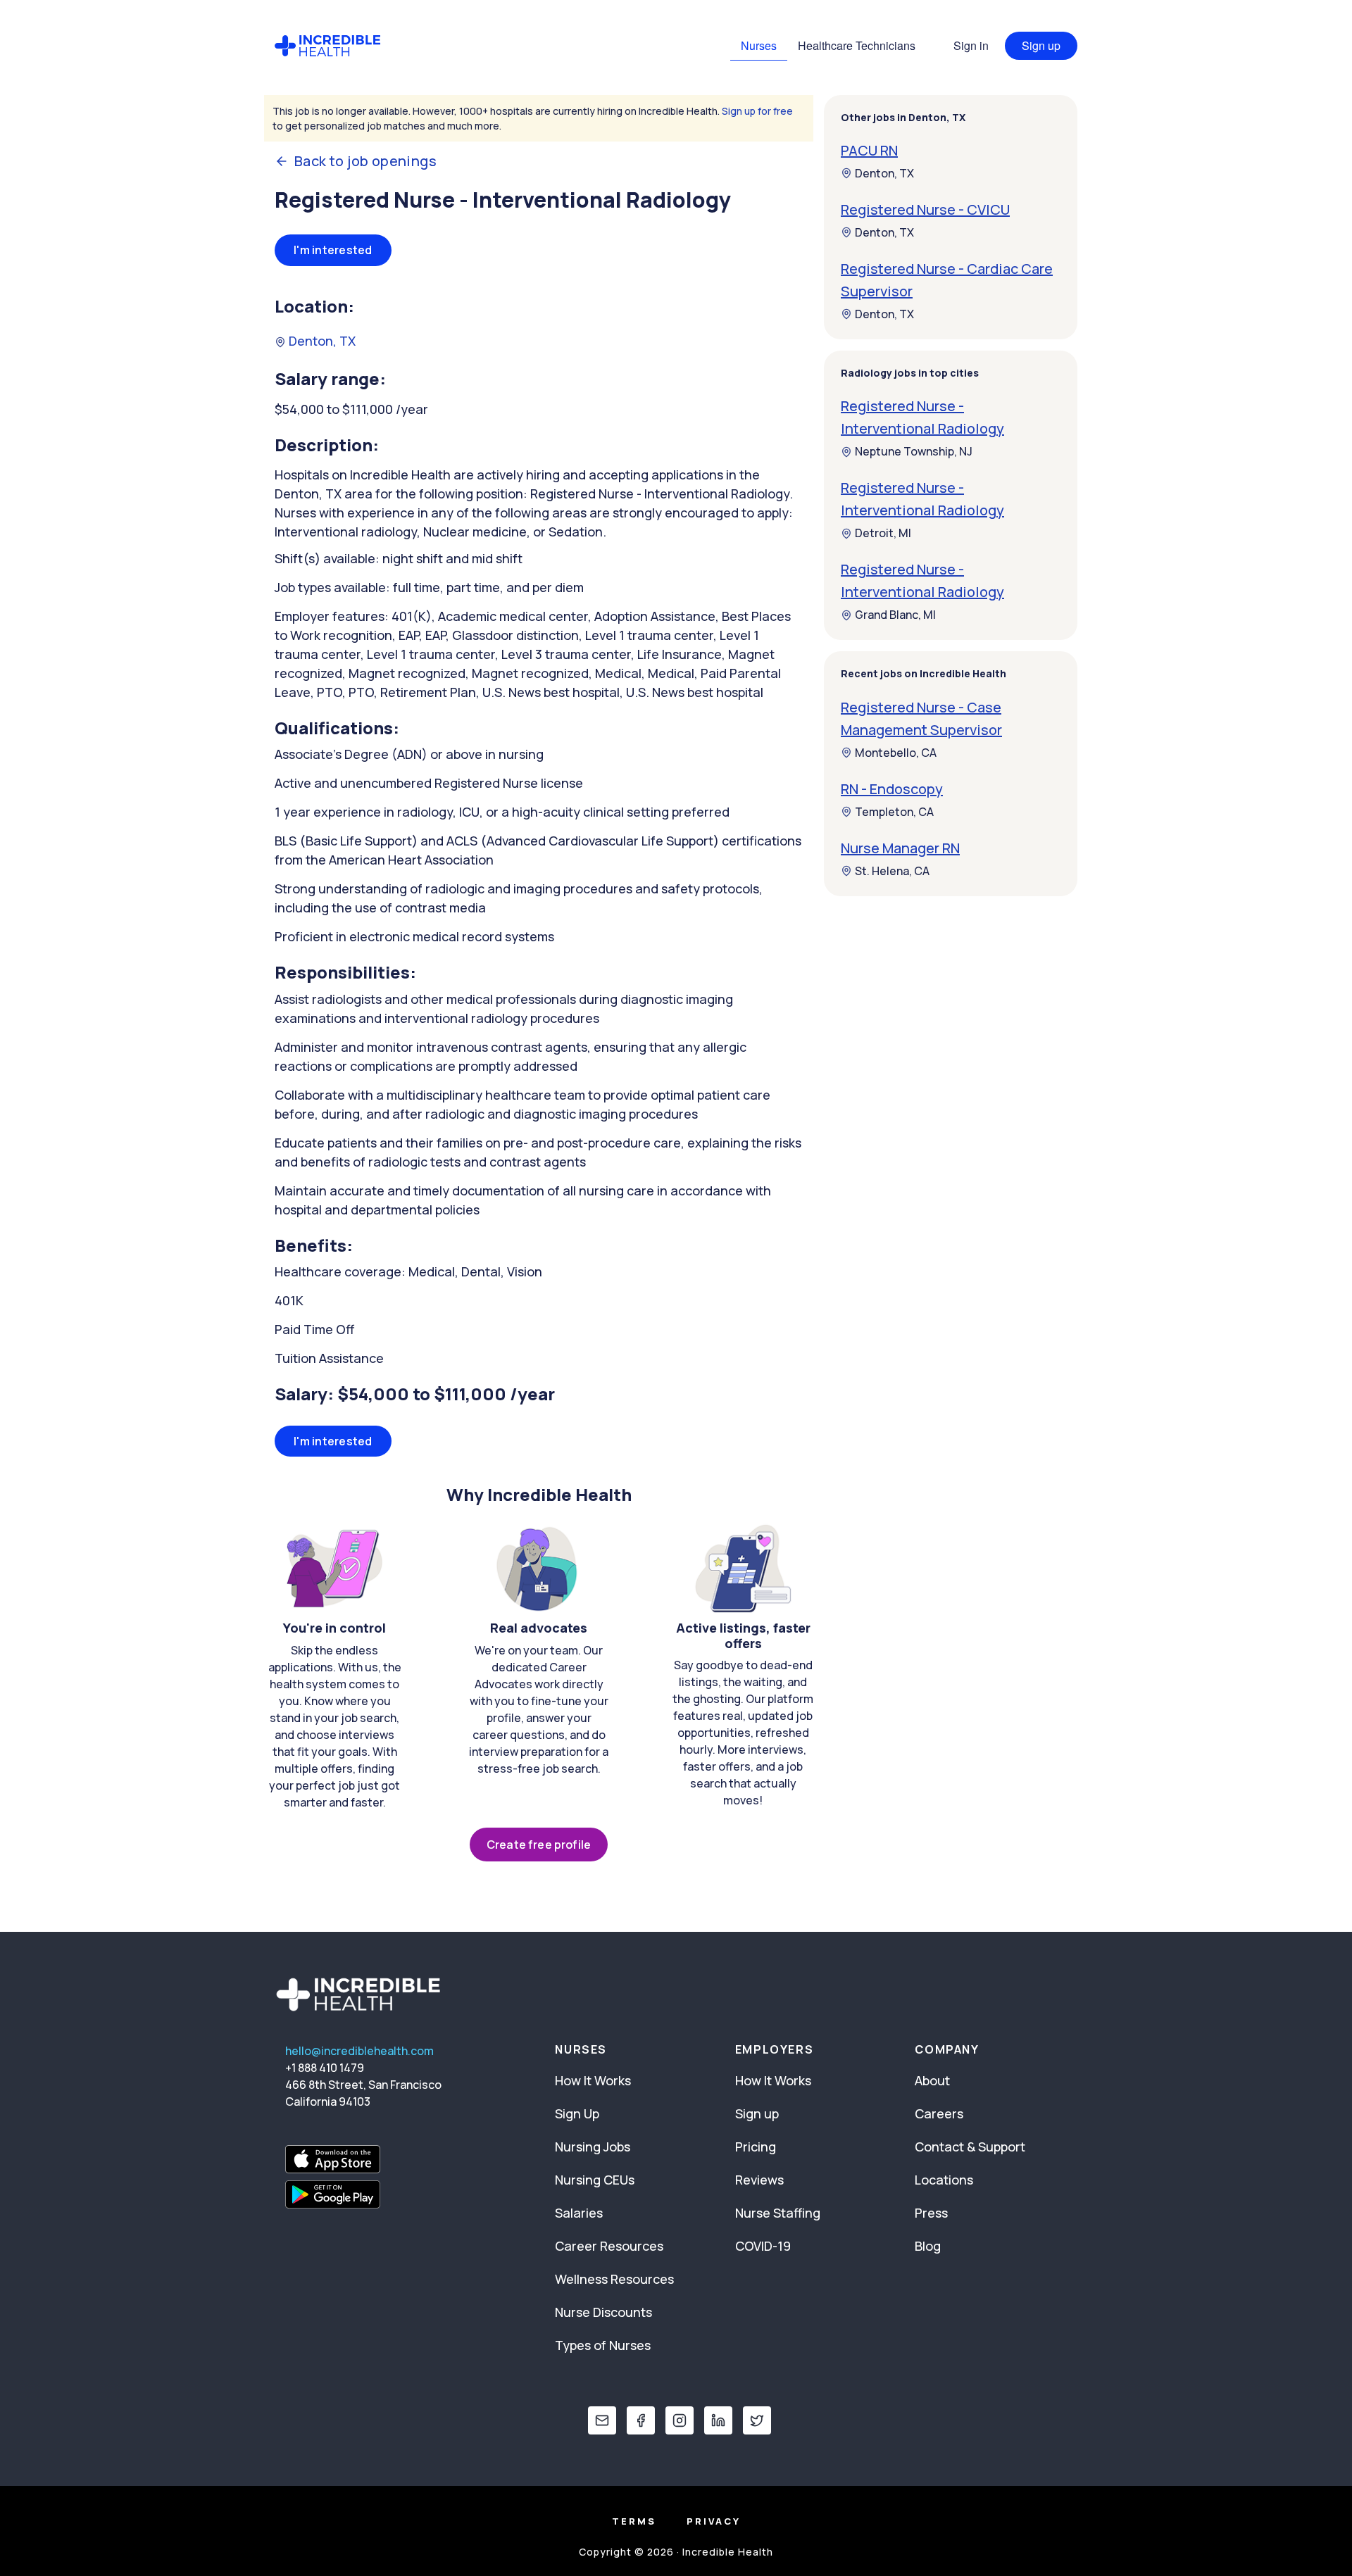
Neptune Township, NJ (914, 452)
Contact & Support (970, 2147)
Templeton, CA (894, 812)
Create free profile (539, 1845)
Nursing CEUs (595, 2180)
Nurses (759, 45)
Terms (634, 2521)
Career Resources (609, 2246)
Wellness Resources (614, 2279)
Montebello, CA (896, 753)
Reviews (759, 2180)
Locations (944, 2180)
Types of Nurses (603, 2345)
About (932, 2080)
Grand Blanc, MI (895, 615)
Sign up (1041, 45)
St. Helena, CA (892, 871)
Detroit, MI (883, 534)
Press (931, 2213)
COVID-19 (763, 2246)
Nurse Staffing (778, 2213)
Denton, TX (321, 341)
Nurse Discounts (603, 2312)
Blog (928, 2246)
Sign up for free (757, 111)
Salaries (579, 2213)
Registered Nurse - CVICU (925, 209)
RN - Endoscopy (892, 789)
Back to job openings (365, 161)
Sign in (971, 45)
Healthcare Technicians (857, 45)
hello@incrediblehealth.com (359, 2051)
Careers (939, 2113)
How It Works (593, 2080)
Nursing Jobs (593, 2147)
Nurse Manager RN (900, 848)
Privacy (714, 2521)
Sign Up (577, 2113)
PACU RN (869, 150)
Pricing (756, 2147)
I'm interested (333, 250)
